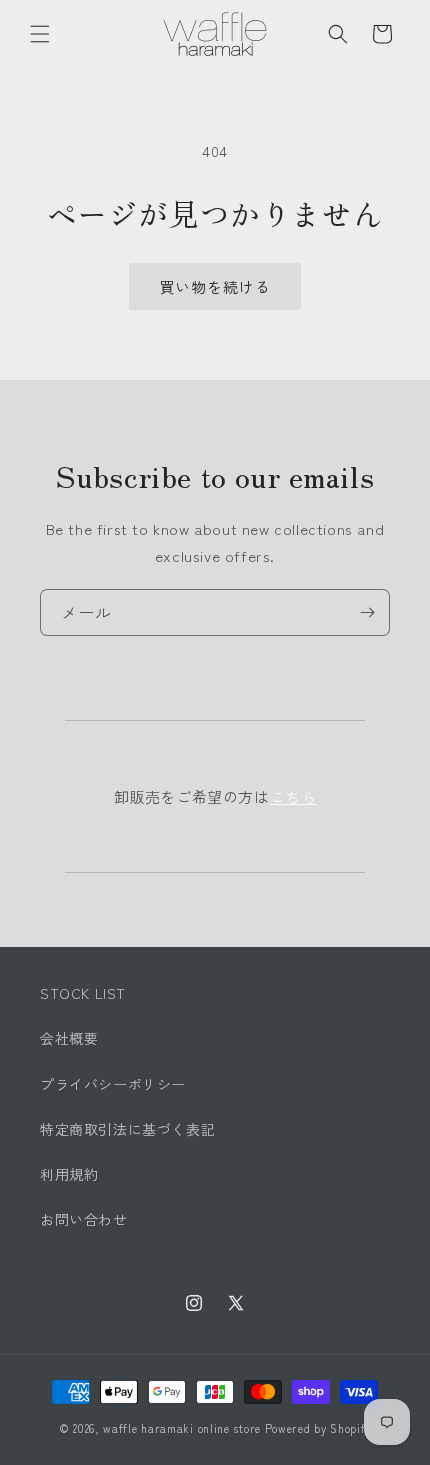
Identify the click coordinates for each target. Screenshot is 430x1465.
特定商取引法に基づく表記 (127, 1129)
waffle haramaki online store (182, 1428)
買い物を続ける (215, 286)
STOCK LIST (83, 993)
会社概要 (69, 1038)
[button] (40, 34)
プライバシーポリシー (113, 1084)
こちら (293, 796)
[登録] (367, 612)
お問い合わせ (84, 1219)
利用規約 (69, 1174)
